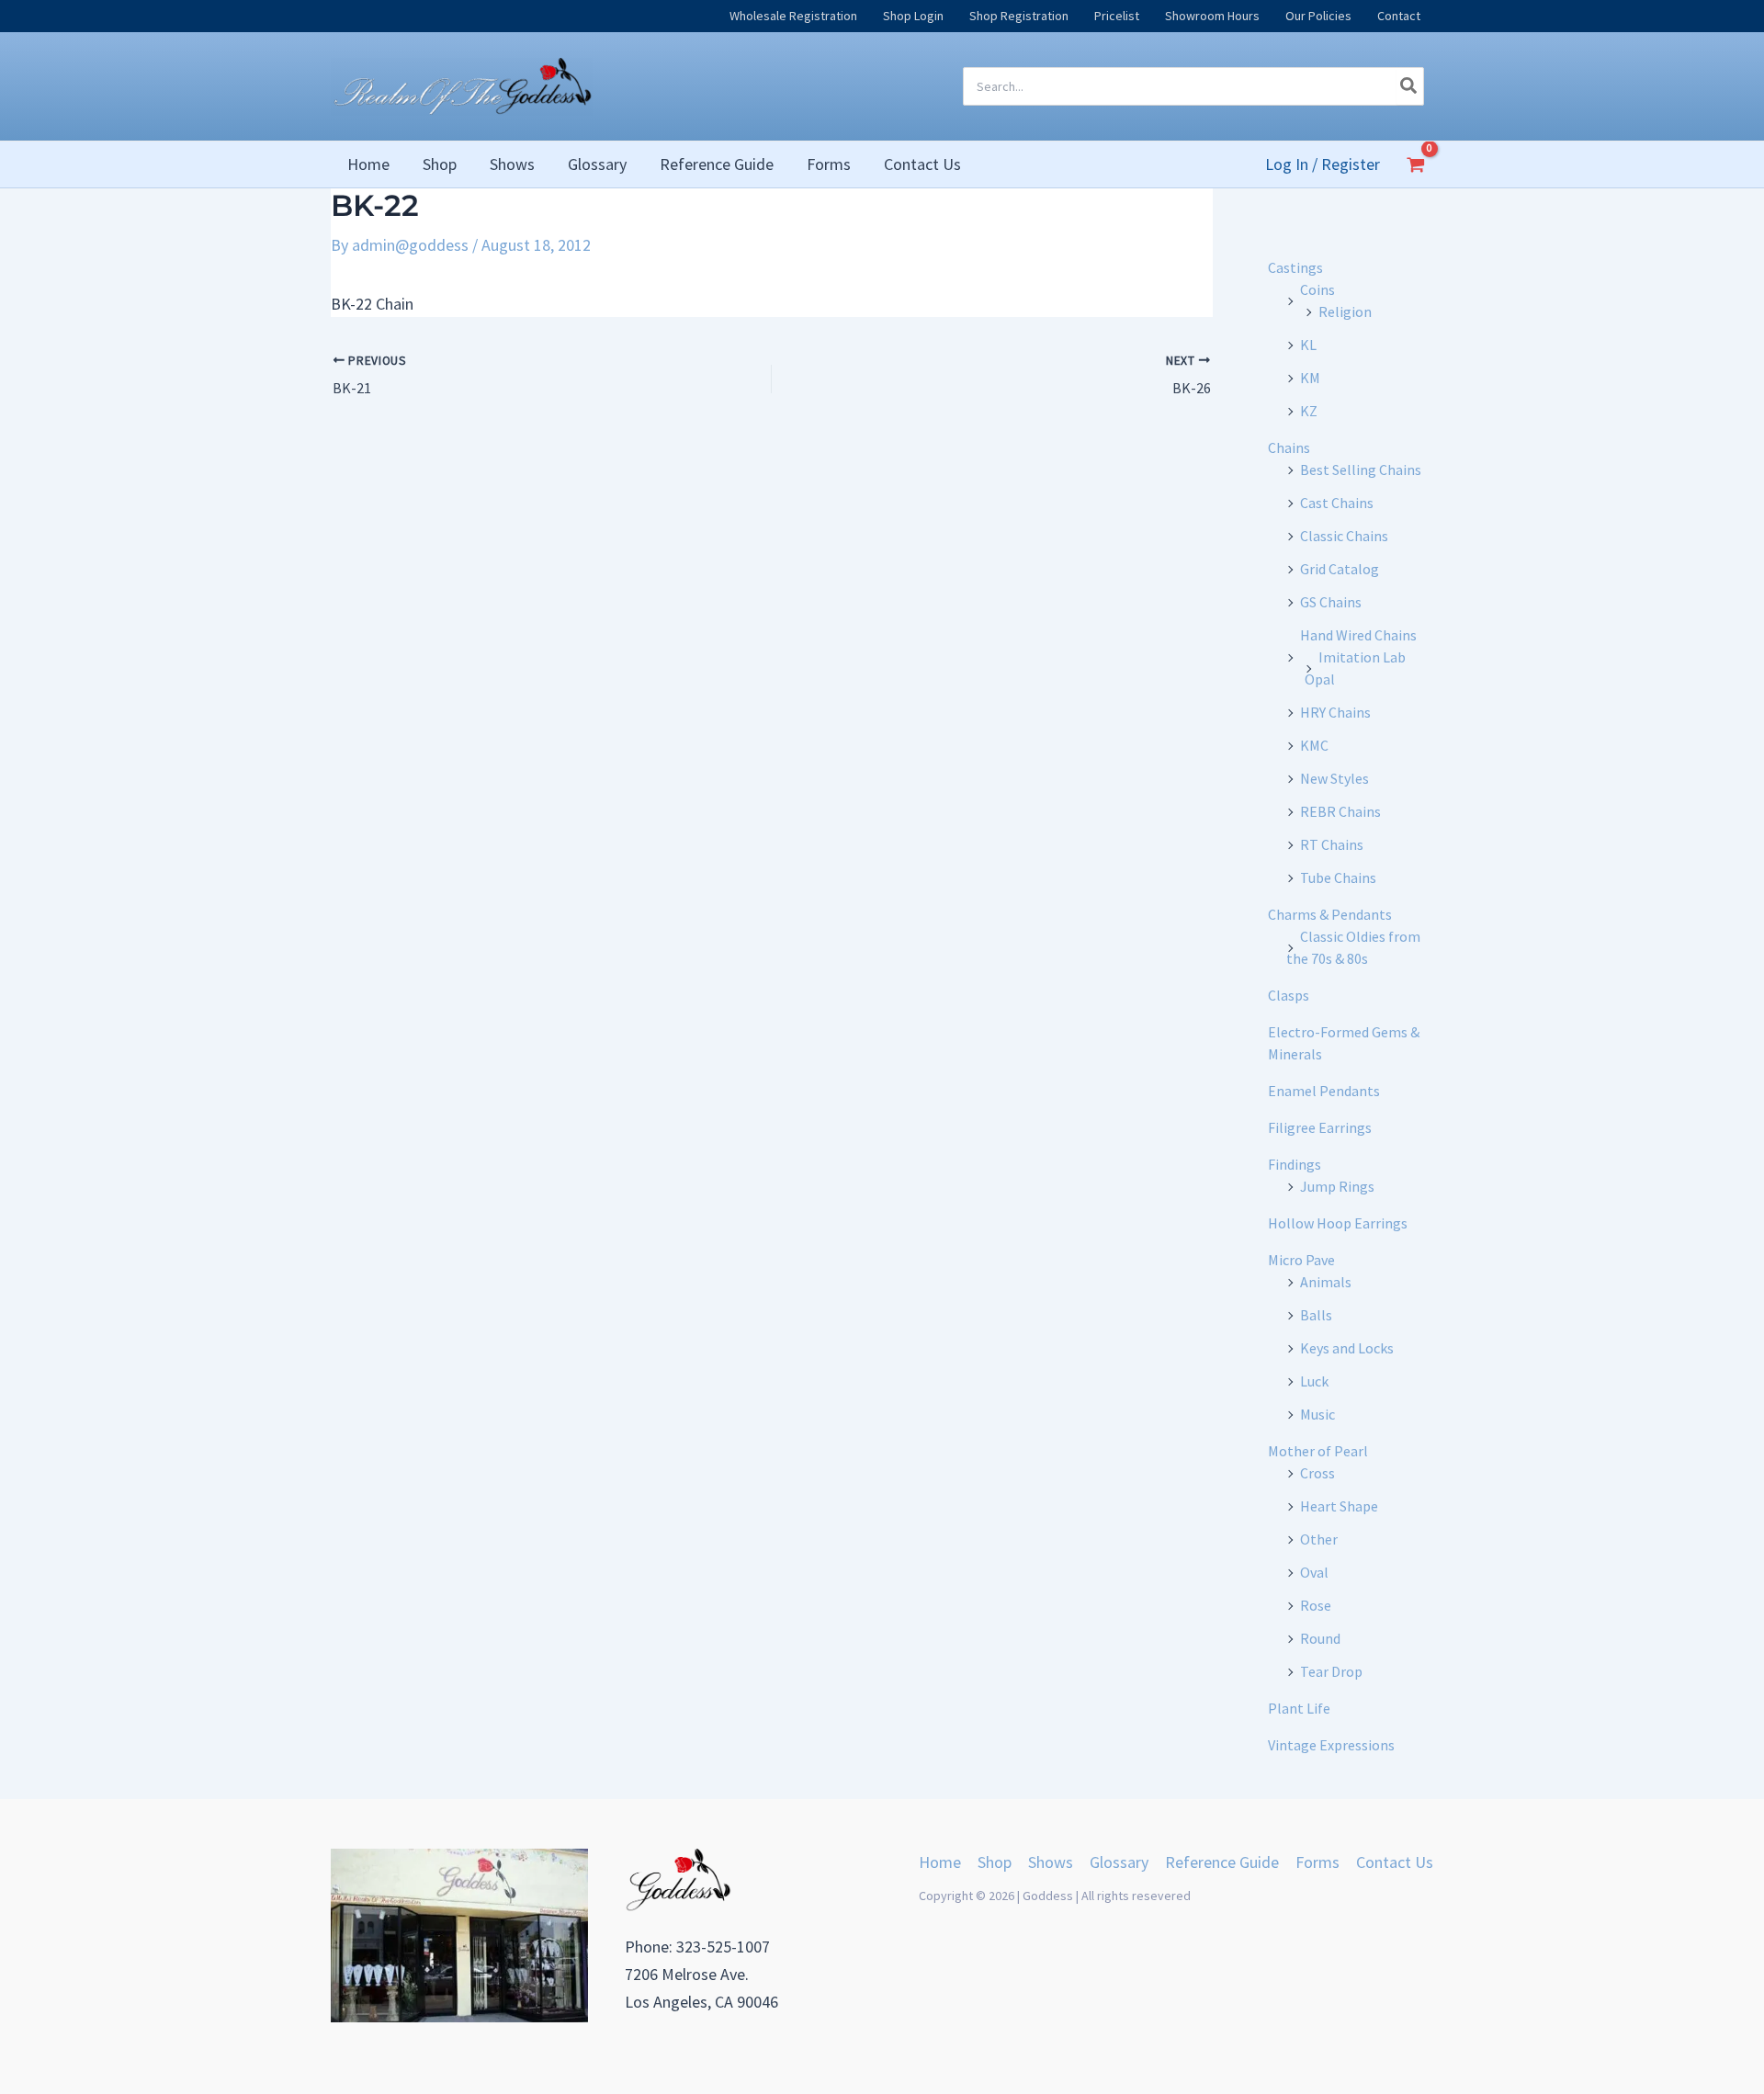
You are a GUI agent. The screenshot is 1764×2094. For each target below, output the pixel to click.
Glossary (1119, 1862)
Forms (1317, 1862)
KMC (1314, 745)
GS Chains (1331, 602)
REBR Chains (1340, 811)
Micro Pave (1301, 1260)
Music (1317, 1414)
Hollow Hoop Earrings (1338, 1223)
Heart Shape (1339, 1506)
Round (1320, 1638)
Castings (1295, 267)
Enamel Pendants (1324, 1091)
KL (1308, 345)
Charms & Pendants (1330, 914)
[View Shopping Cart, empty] (1416, 164)
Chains (1289, 447)
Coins (1317, 289)
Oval (1314, 1572)
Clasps (1289, 995)
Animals (1326, 1282)
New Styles (1334, 778)
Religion (1345, 311)
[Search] (1409, 86)
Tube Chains (1338, 877)
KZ (1309, 411)
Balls (1316, 1315)
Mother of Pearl (1318, 1451)
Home (940, 1862)
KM (1310, 378)
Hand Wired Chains (1358, 635)
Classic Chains (1344, 536)
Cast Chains (1337, 503)
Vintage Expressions (1331, 1745)
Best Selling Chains (1361, 470)
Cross (1317, 1473)
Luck (1314, 1381)
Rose (1316, 1605)
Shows (1051, 1862)
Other (1319, 1539)
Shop (995, 1862)
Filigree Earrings (1320, 1127)
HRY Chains (1335, 712)
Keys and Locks (1347, 1348)
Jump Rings (1337, 1186)
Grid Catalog (1340, 569)
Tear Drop (1331, 1671)
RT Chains (1332, 844)
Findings (1295, 1164)
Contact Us (1395, 1862)
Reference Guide (1222, 1862)
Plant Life (1299, 1708)
